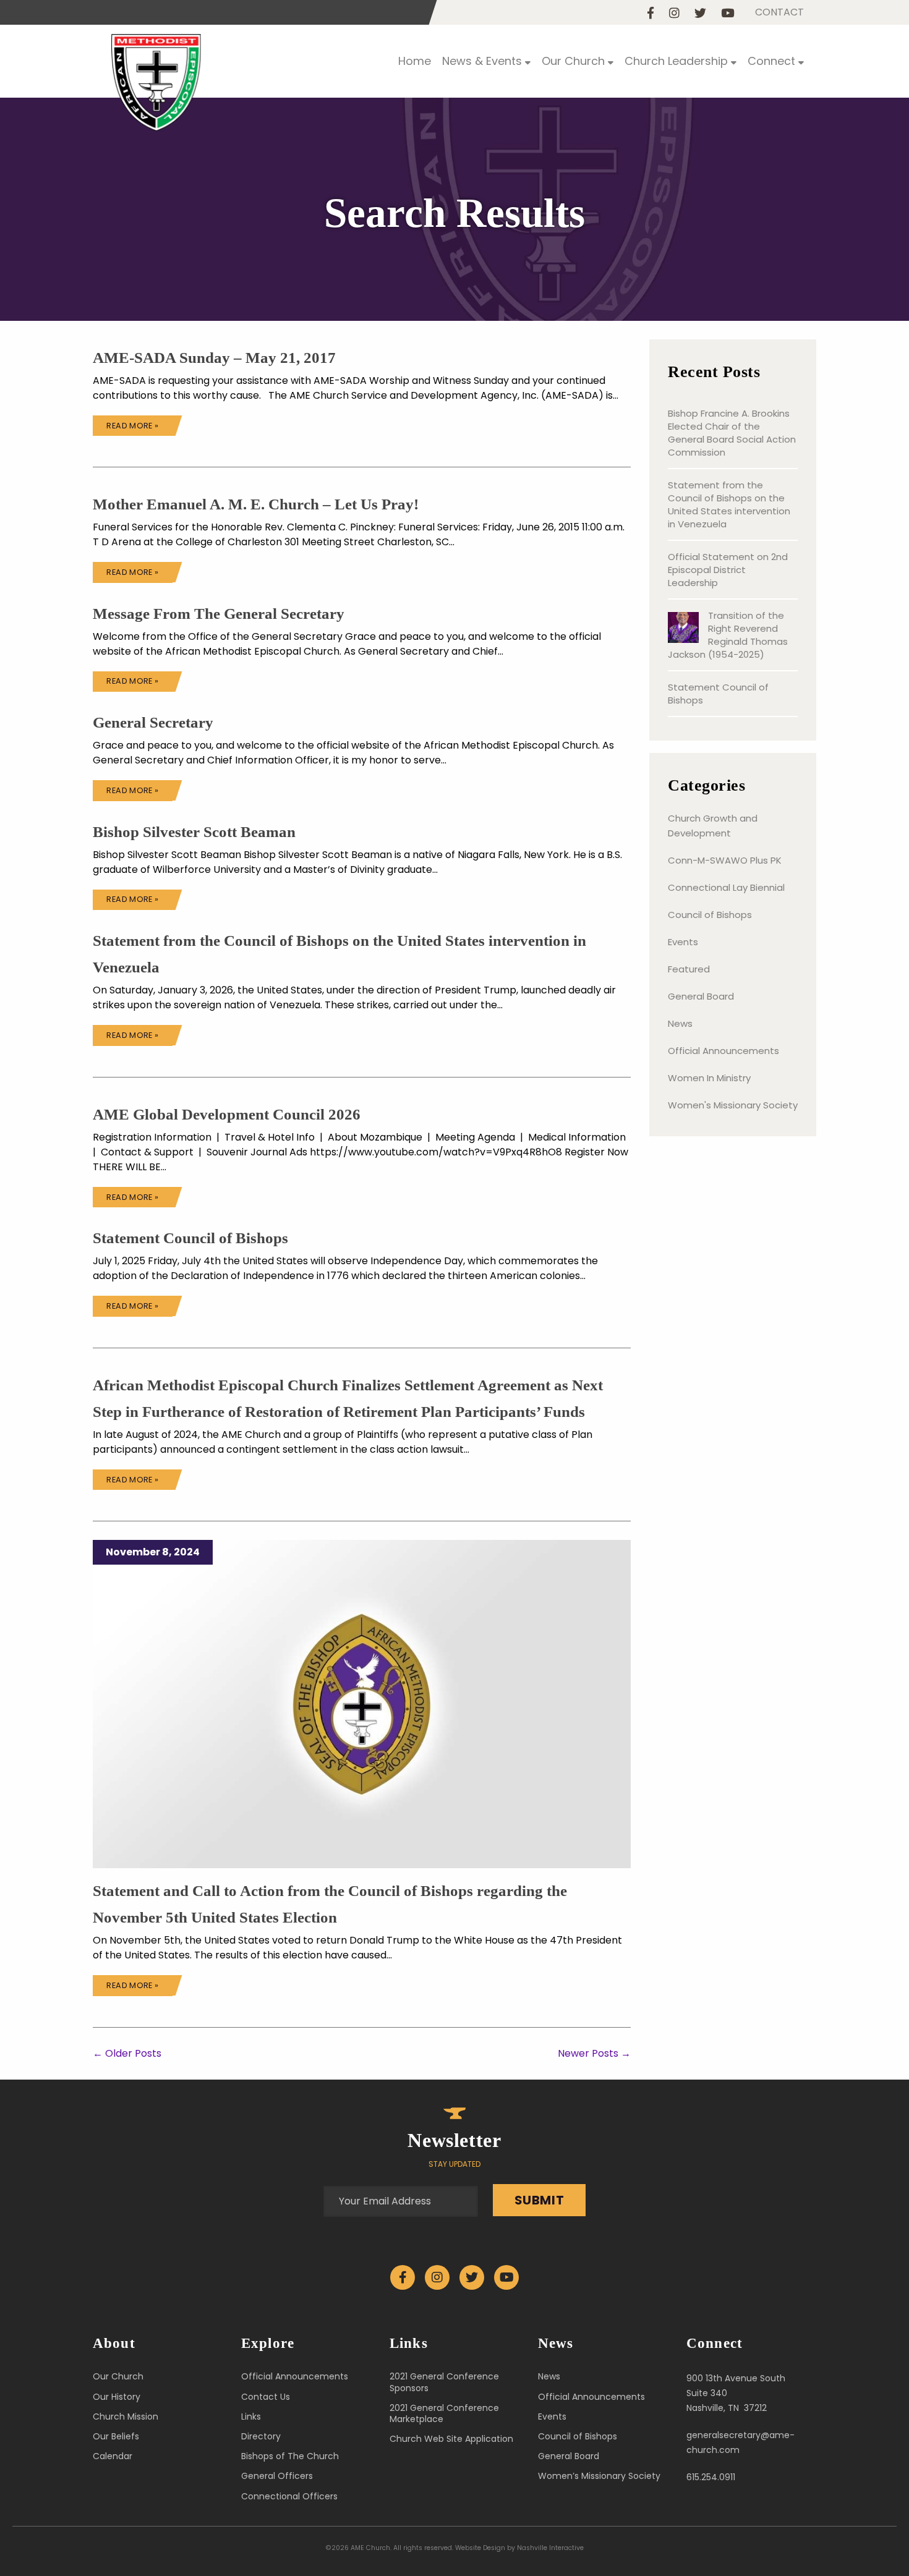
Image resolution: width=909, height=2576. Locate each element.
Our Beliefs (116, 2436)
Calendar (113, 2456)
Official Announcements (723, 1051)
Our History (117, 2397)
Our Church (118, 2376)
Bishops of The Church (290, 2456)
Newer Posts (594, 2053)
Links (251, 2417)
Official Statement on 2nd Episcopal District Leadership (728, 570)
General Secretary (153, 722)
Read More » (132, 426)
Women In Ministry (709, 1078)
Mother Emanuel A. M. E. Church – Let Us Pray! (256, 504)
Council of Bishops (710, 915)
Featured (689, 969)
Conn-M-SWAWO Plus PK (725, 860)
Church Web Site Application (451, 2439)
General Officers (277, 2476)
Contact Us (266, 2397)
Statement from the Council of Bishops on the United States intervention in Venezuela (729, 504)
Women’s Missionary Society (599, 2476)
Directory (261, 2436)
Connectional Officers (289, 2496)
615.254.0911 (711, 2477)
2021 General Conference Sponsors (444, 2382)
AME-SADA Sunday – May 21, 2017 (214, 358)
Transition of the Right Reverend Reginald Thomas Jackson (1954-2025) (728, 635)
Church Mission (126, 2417)
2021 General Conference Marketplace (444, 2413)
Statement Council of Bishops (190, 1238)
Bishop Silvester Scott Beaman (194, 832)
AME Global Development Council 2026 (227, 1114)
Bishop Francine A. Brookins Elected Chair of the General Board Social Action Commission (732, 433)
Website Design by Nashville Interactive (519, 2548)
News (680, 1023)
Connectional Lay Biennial (726, 887)
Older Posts (127, 2053)
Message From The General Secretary (219, 614)
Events (683, 942)
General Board (701, 996)
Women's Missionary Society (733, 1105)
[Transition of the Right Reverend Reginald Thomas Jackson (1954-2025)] (683, 629)
